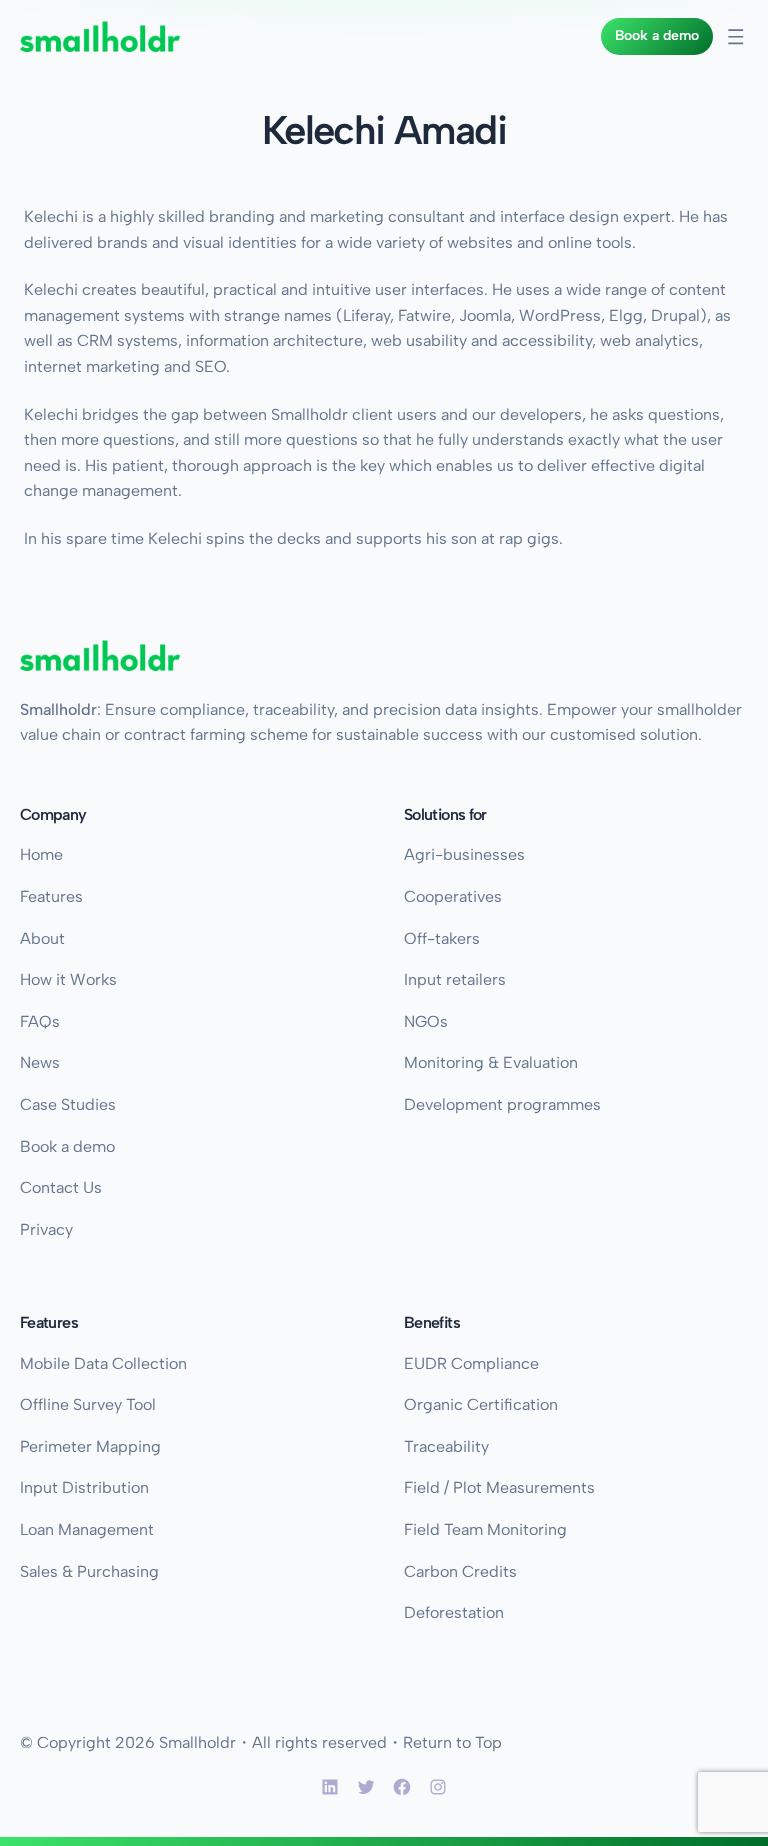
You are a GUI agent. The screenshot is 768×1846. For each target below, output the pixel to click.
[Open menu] (736, 37)
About (42, 938)
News (40, 1062)
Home (41, 854)
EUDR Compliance (471, 1363)
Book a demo (657, 35)
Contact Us (61, 1187)
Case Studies (68, 1104)
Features (51, 896)
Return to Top (452, 1742)
